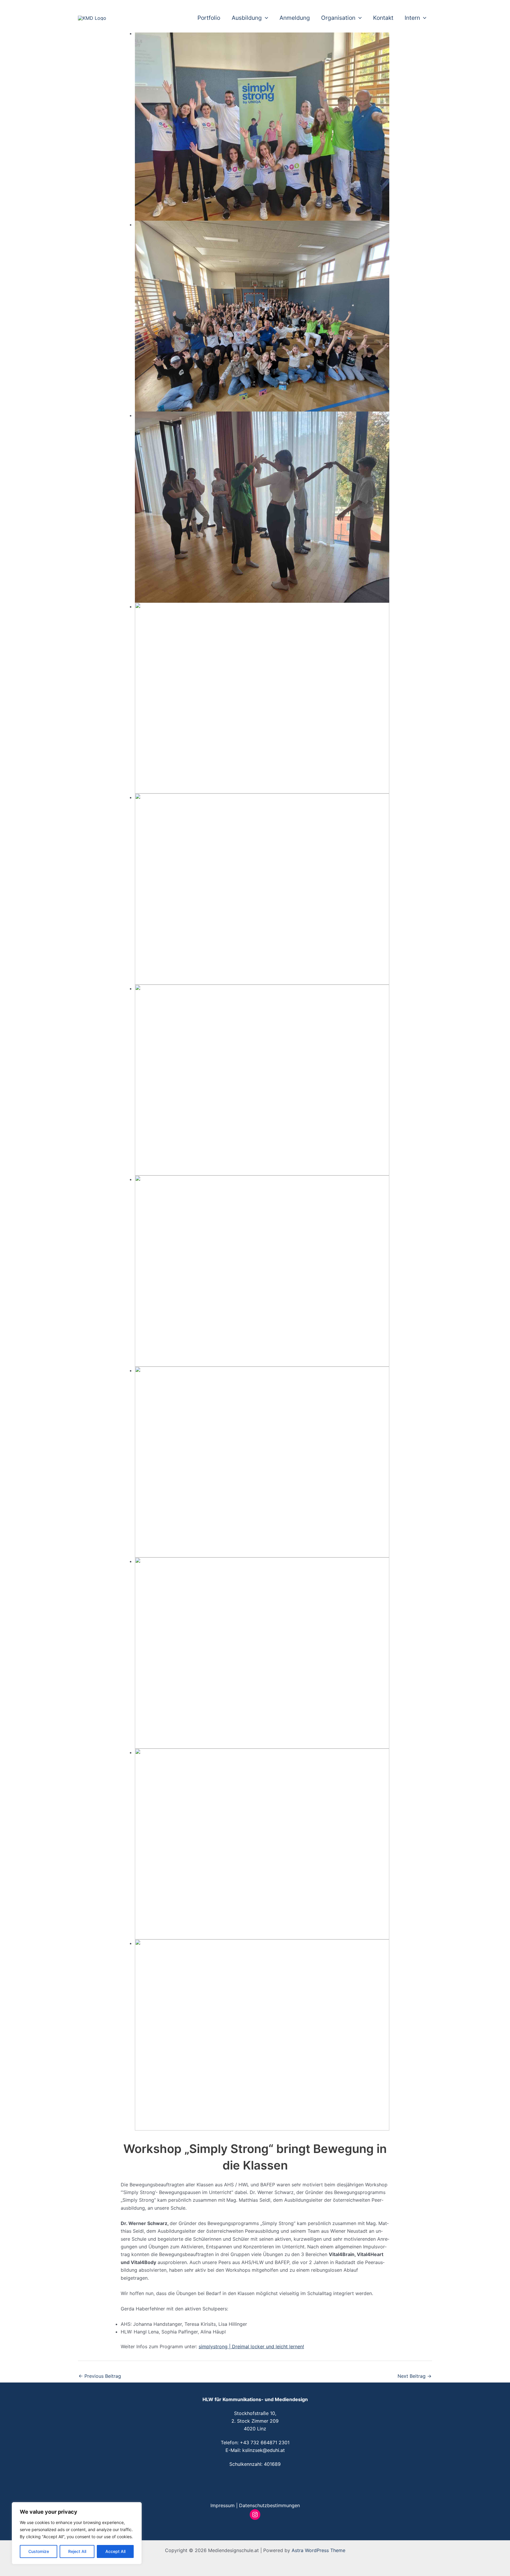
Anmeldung (295, 18)
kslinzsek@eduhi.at (264, 2450)
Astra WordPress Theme (318, 2550)
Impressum (223, 2505)
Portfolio (209, 18)
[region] (77, 2533)
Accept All (115, 2551)
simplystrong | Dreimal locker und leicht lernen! (251, 2346)
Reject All (77, 2551)
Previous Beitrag (100, 2376)
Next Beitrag (415, 2376)
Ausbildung (247, 18)
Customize (39, 2551)
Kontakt (383, 18)
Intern (412, 18)
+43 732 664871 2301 (265, 2442)
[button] (265, 18)
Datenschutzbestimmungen (269, 2505)
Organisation (338, 18)
